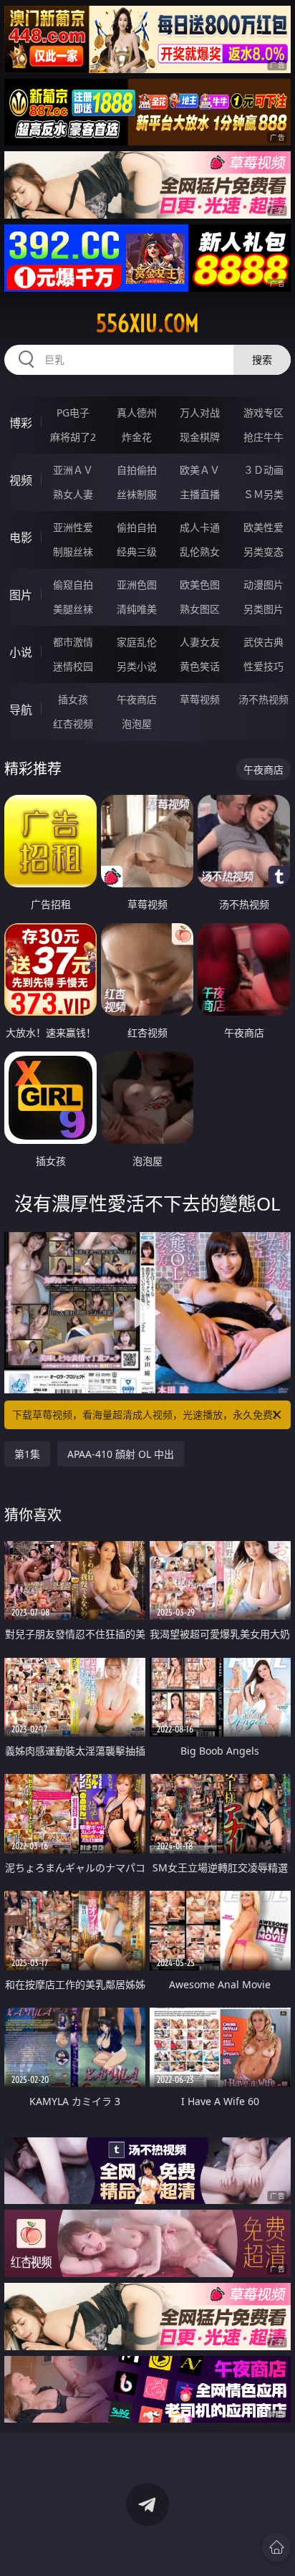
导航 (21, 710)
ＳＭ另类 (263, 494)
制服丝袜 (73, 552)
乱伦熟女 (200, 552)
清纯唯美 (137, 609)
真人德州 (137, 412)
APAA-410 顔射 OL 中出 (121, 1454)
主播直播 (200, 494)
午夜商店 (137, 699)
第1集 (27, 1454)
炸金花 (137, 437)
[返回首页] (276, 2547)
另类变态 (263, 552)
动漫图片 (263, 585)
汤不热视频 (263, 699)
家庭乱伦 (137, 642)
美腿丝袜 (73, 609)
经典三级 (137, 552)
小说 (21, 652)
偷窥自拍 (73, 585)
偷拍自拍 (137, 527)
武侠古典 (263, 642)
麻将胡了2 (73, 437)
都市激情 (73, 642)
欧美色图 (200, 585)
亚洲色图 (137, 585)
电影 (21, 538)
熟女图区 (200, 609)
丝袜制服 (137, 494)
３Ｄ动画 (263, 470)
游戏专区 (263, 412)
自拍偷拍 (137, 470)
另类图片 (263, 609)
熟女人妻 (73, 494)
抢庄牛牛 (263, 437)
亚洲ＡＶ (73, 470)
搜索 (262, 359)
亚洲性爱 (73, 527)
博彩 (21, 423)
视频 (21, 480)
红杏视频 (73, 724)
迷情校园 (73, 666)
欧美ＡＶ (200, 470)
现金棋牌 (200, 437)
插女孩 (73, 699)
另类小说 (137, 666)
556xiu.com (147, 323)
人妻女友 (200, 642)
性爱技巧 (263, 666)
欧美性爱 (263, 527)
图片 (21, 595)
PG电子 (73, 412)
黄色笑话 (200, 666)
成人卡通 (200, 527)
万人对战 (200, 412)
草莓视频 (200, 699)
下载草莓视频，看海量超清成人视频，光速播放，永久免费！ (147, 1415)
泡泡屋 (137, 724)
